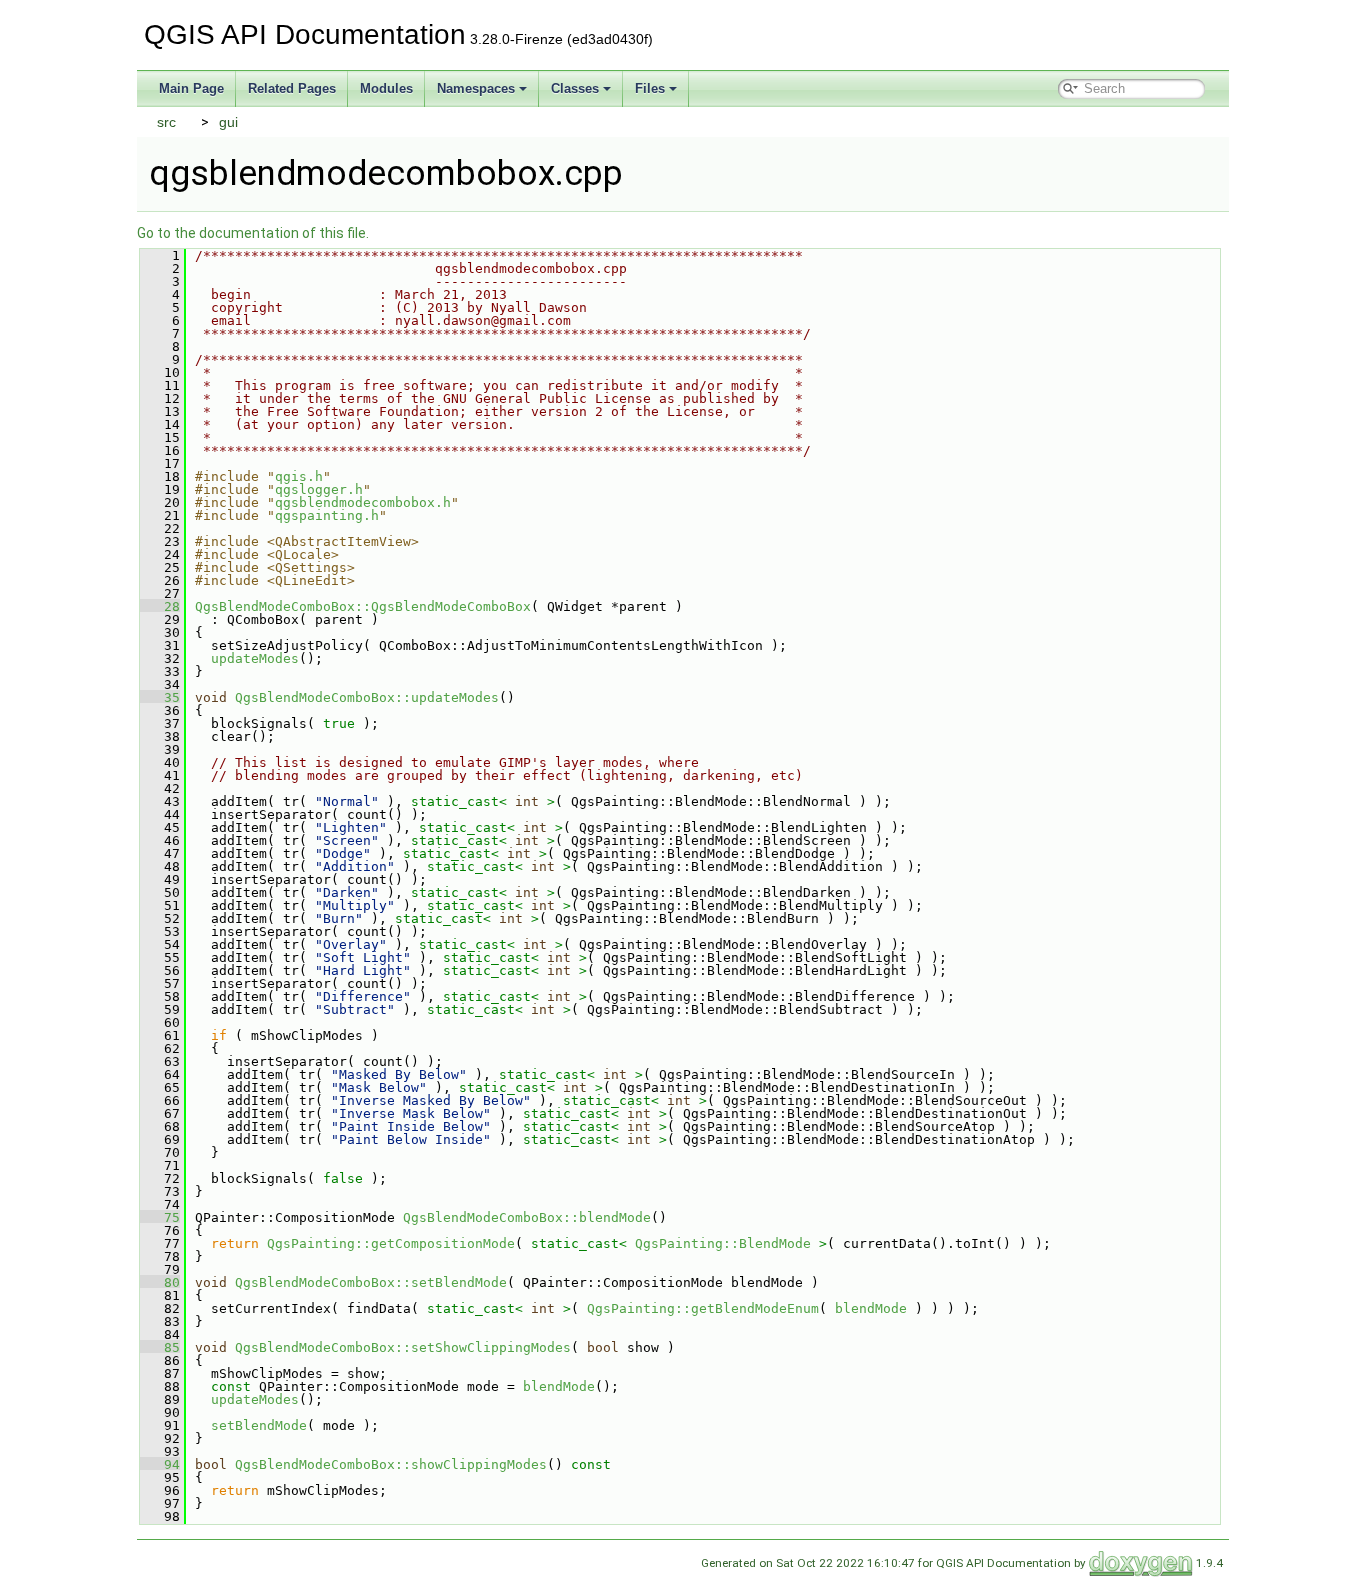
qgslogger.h (319, 489)
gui (228, 122)
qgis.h (299, 476)
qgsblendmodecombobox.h (363, 502)
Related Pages (292, 88)
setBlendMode (259, 1425)
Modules (386, 88)
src (166, 122)
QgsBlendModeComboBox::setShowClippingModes (403, 1347)
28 (160, 606)
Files (650, 88)
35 (160, 697)
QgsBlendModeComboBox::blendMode (527, 1217)
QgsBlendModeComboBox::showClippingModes (391, 1464)
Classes (575, 88)
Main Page (191, 88)
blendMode (871, 1308)
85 (160, 1347)
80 (160, 1282)
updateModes (255, 658)
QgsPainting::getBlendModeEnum (703, 1308)
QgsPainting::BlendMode (723, 1243)
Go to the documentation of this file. (253, 233)
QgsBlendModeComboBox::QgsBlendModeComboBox (363, 606)
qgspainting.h (327, 515)
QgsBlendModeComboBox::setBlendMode (371, 1282)
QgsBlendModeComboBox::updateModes (367, 697)
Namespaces (476, 88)
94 (160, 1464)
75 (160, 1217)
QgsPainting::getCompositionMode (391, 1243)
